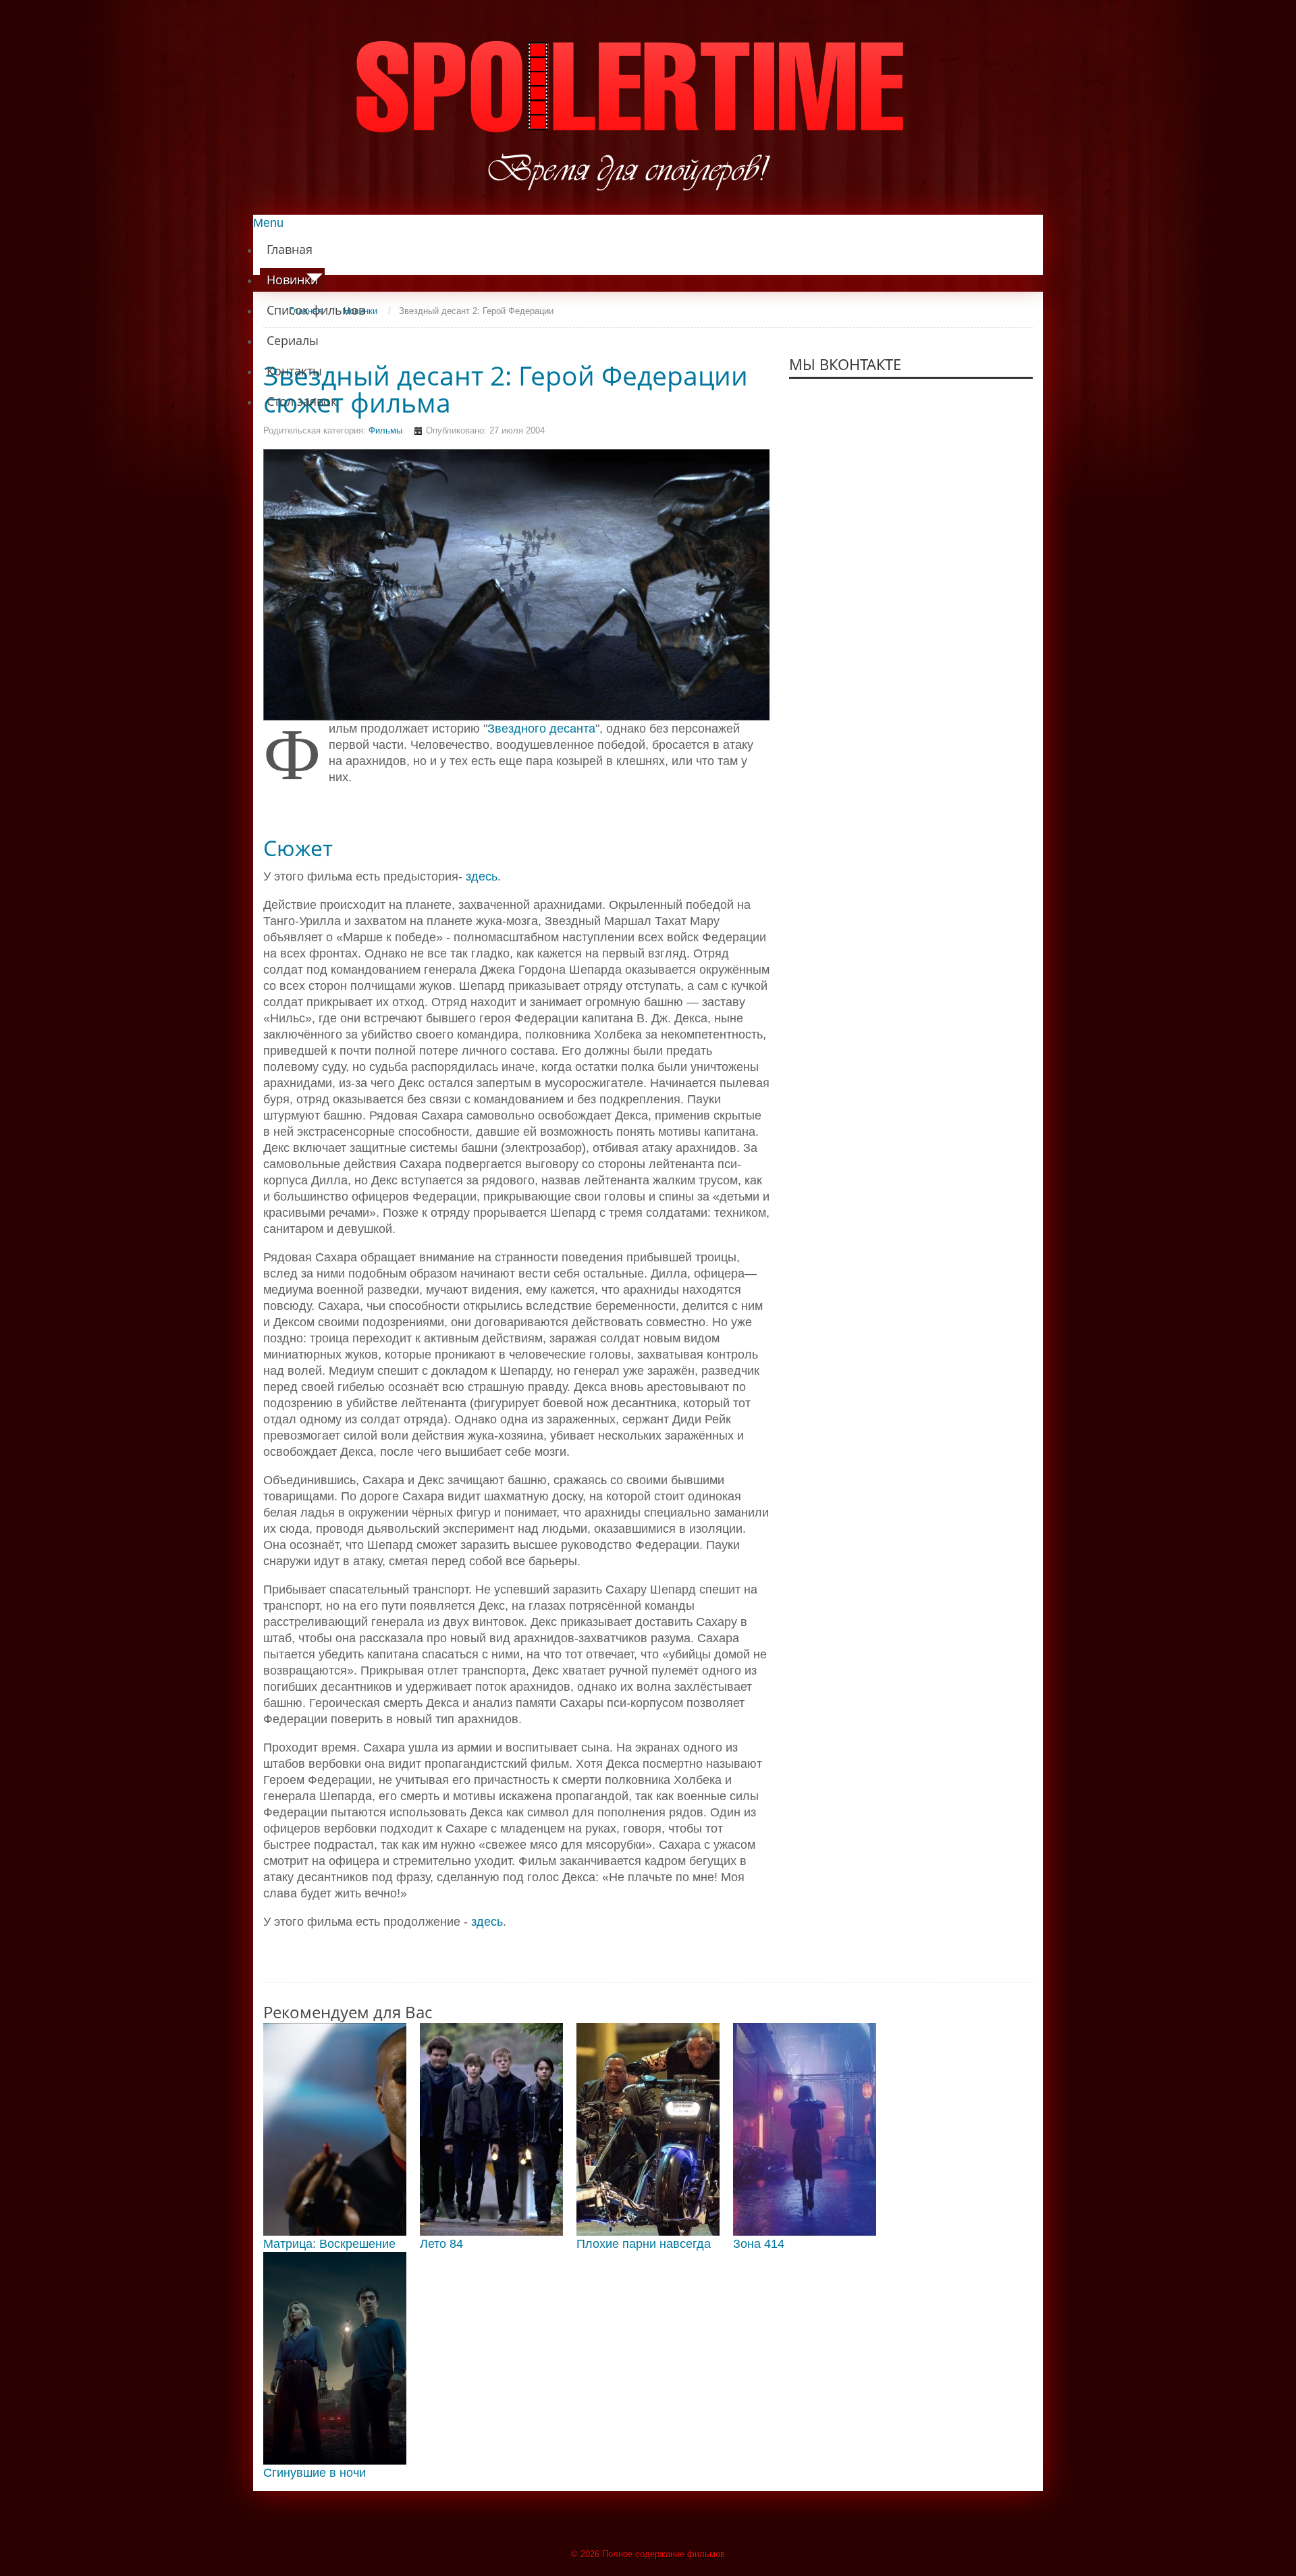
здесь (482, 876)
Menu (268, 223)
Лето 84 (441, 2244)
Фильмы (385, 430)
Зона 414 (759, 2244)
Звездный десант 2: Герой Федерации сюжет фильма (506, 389)
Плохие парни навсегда (644, 2244)
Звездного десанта (541, 729)
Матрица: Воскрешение (329, 2244)
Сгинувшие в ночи (315, 2473)
